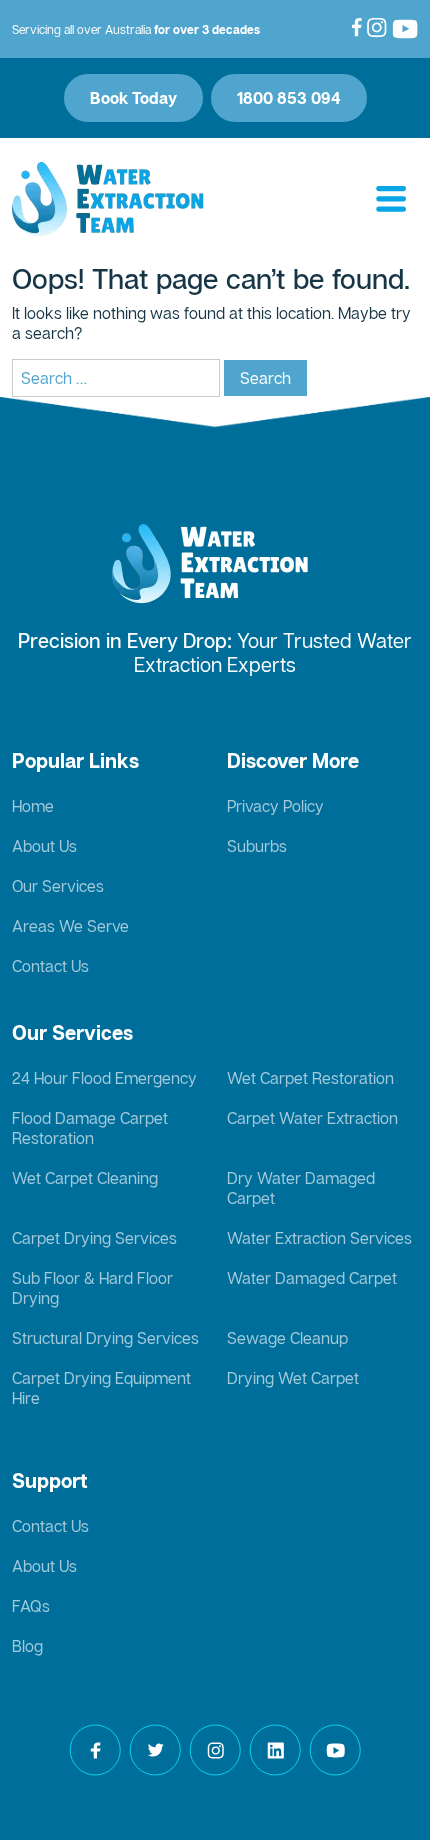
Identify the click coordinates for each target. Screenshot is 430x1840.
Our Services (58, 886)
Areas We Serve (70, 926)
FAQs (31, 1606)
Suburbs (257, 846)
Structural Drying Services (105, 1338)
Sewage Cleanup (287, 1338)
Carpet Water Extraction (312, 1118)
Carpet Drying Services (94, 1238)
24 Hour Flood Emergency (104, 1078)
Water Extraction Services (319, 1238)
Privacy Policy (275, 806)
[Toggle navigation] (391, 200)
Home (33, 806)
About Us (44, 846)
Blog (27, 1646)
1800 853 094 (289, 98)
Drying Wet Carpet (293, 1378)
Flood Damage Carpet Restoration (90, 1128)
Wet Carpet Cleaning (85, 1178)
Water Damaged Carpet (312, 1278)
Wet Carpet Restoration (310, 1078)
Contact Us (50, 966)
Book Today (133, 98)
